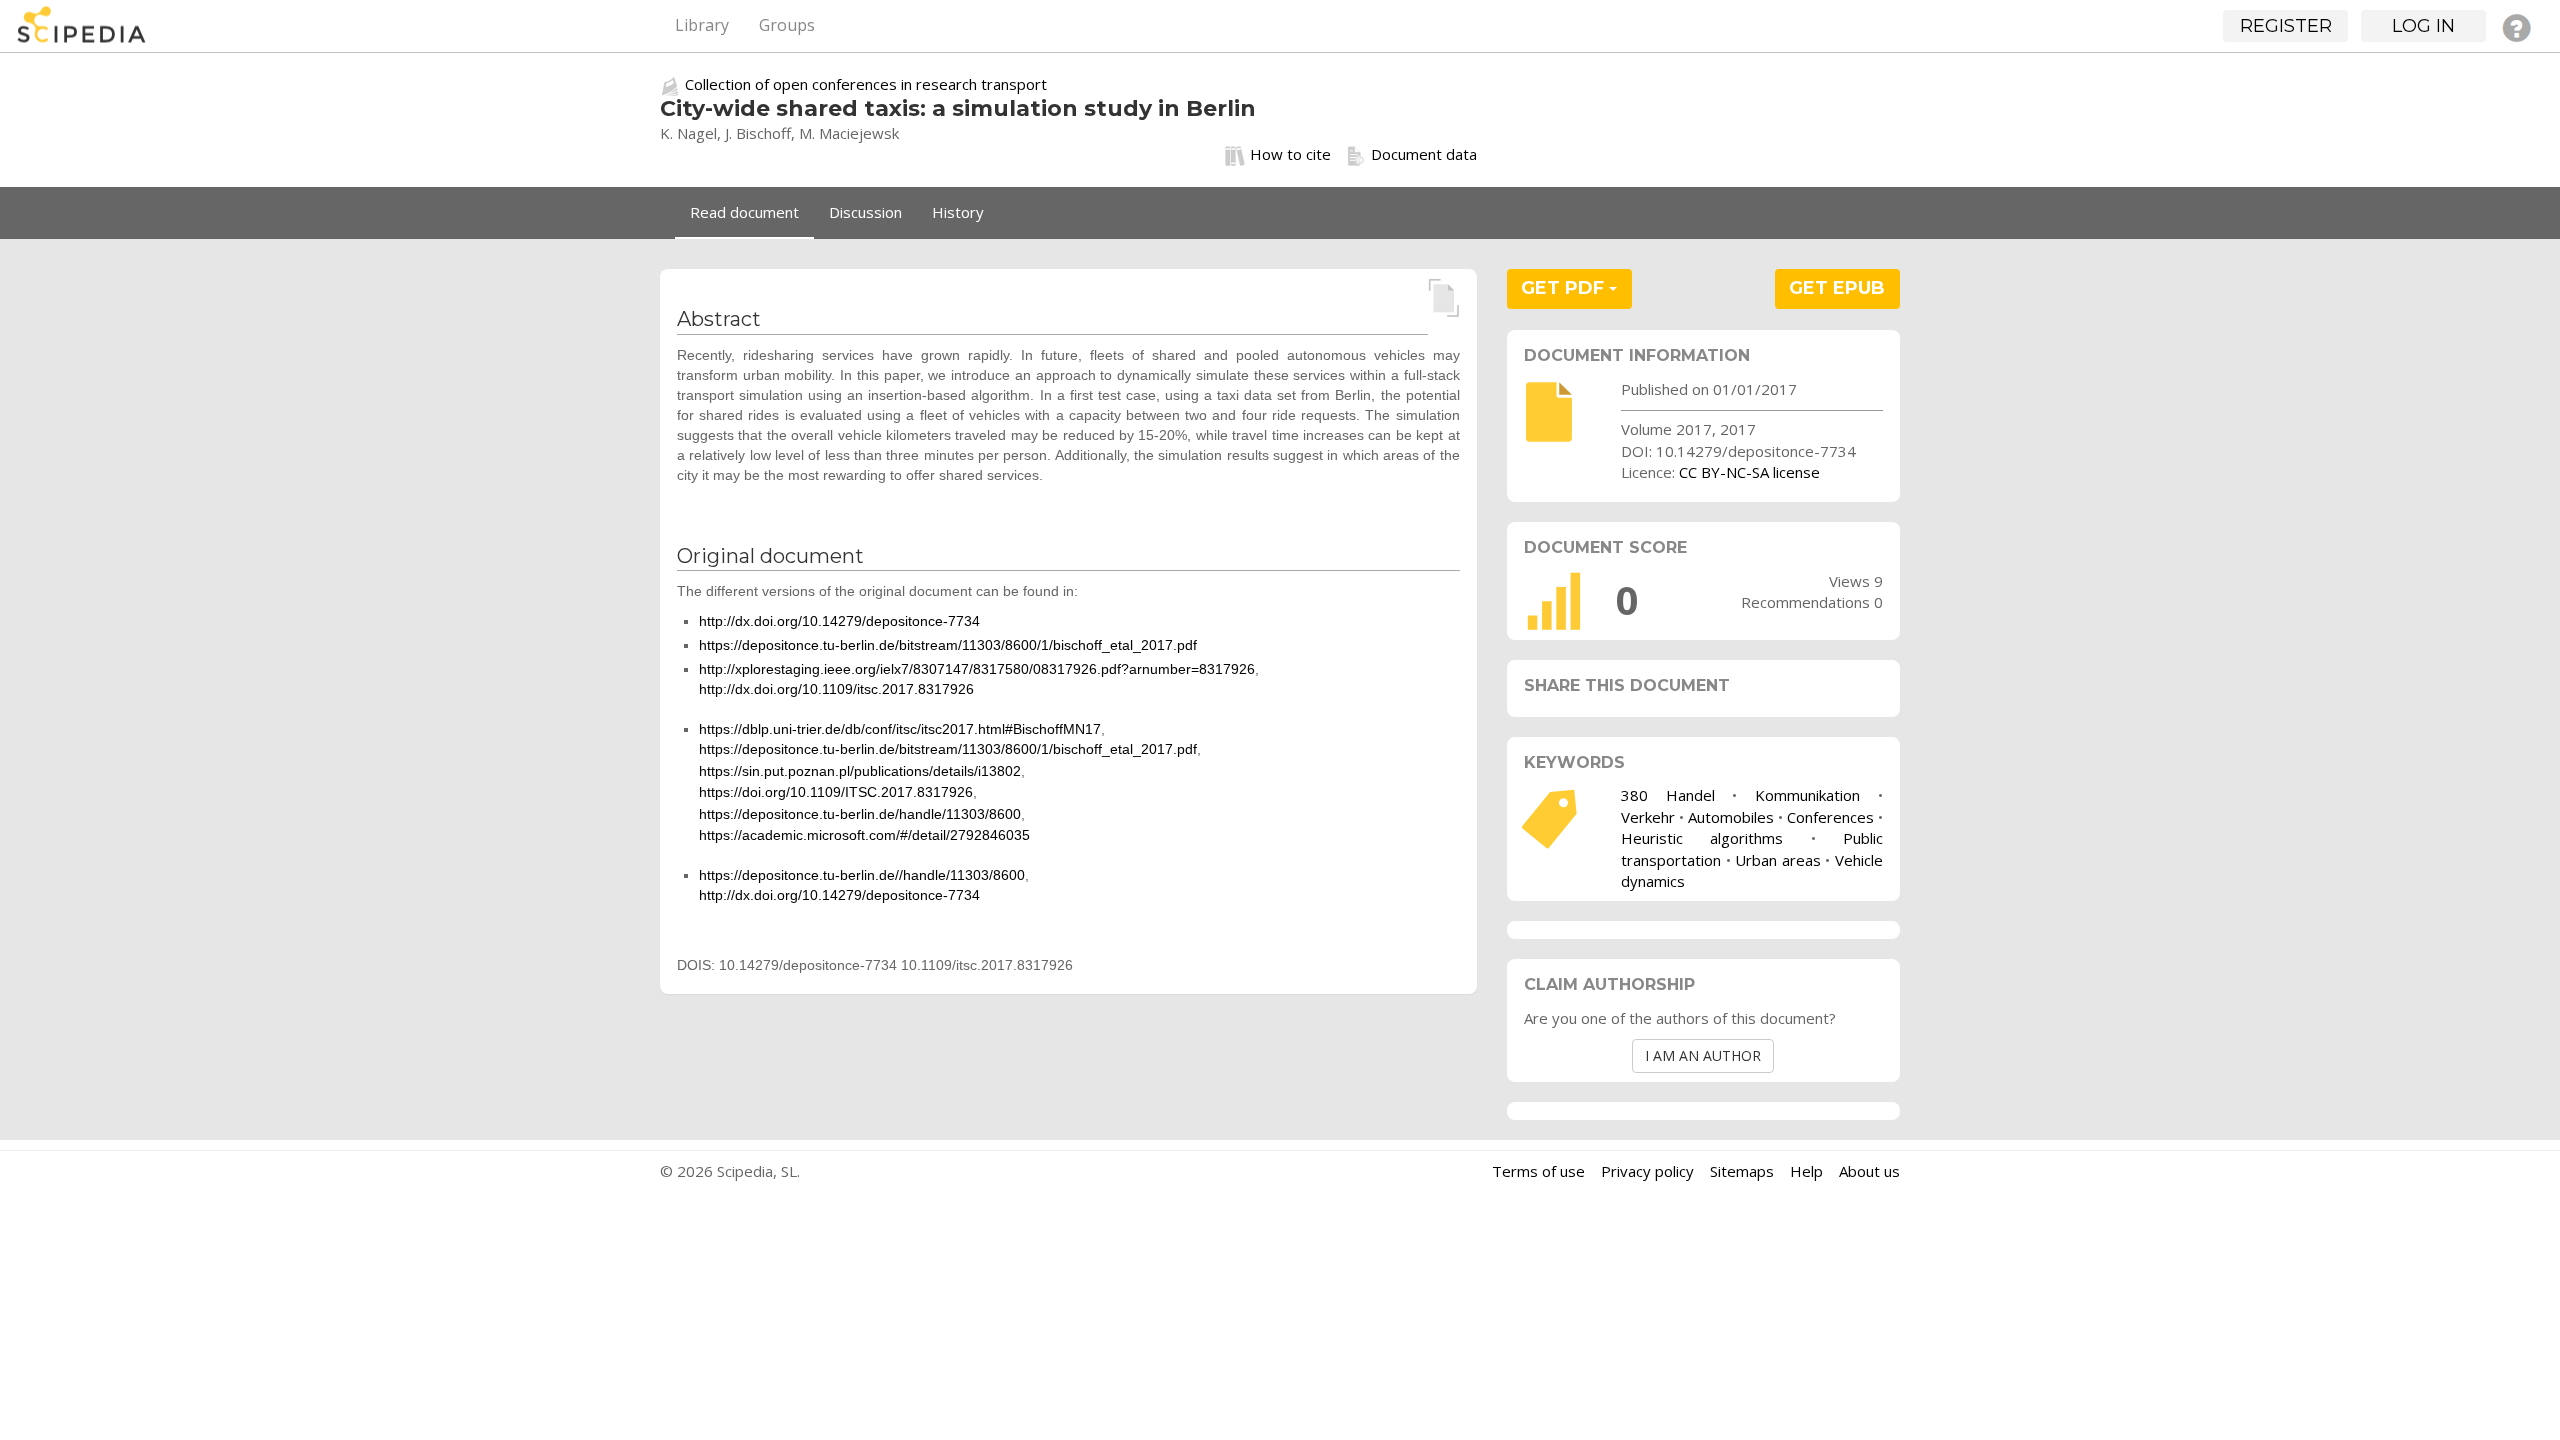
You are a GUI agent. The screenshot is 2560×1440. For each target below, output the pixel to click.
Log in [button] (2423, 26)
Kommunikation (1807, 795)
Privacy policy (1647, 1171)
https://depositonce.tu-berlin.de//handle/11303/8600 (862, 875)
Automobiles (1731, 817)
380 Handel (1668, 795)
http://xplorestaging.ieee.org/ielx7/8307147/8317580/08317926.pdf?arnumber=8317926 (977, 669)
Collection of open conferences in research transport (866, 84)
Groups (787, 25)
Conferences (1830, 817)
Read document (744, 212)
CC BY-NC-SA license (1749, 472)
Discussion (865, 212)
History (958, 212)
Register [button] (2286, 26)
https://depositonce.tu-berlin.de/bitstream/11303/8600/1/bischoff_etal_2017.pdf (948, 645)
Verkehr (1648, 817)
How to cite (1290, 154)
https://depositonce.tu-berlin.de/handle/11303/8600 (860, 814)
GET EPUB (1837, 288)
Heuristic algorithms (1702, 838)
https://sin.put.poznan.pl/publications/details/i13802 (860, 771)
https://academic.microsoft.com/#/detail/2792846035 (864, 835)
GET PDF (1565, 288)
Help (1806, 1171)
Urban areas (1778, 860)
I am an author (1703, 1055)
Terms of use (1538, 1171)
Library (702, 25)
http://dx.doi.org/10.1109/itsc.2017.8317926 (836, 689)
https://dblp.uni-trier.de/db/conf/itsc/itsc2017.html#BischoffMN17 (900, 729)
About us (1869, 1171)
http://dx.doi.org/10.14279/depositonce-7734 (839, 621)
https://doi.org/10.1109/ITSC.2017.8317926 (836, 792)
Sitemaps (1742, 1171)
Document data (1424, 154)
